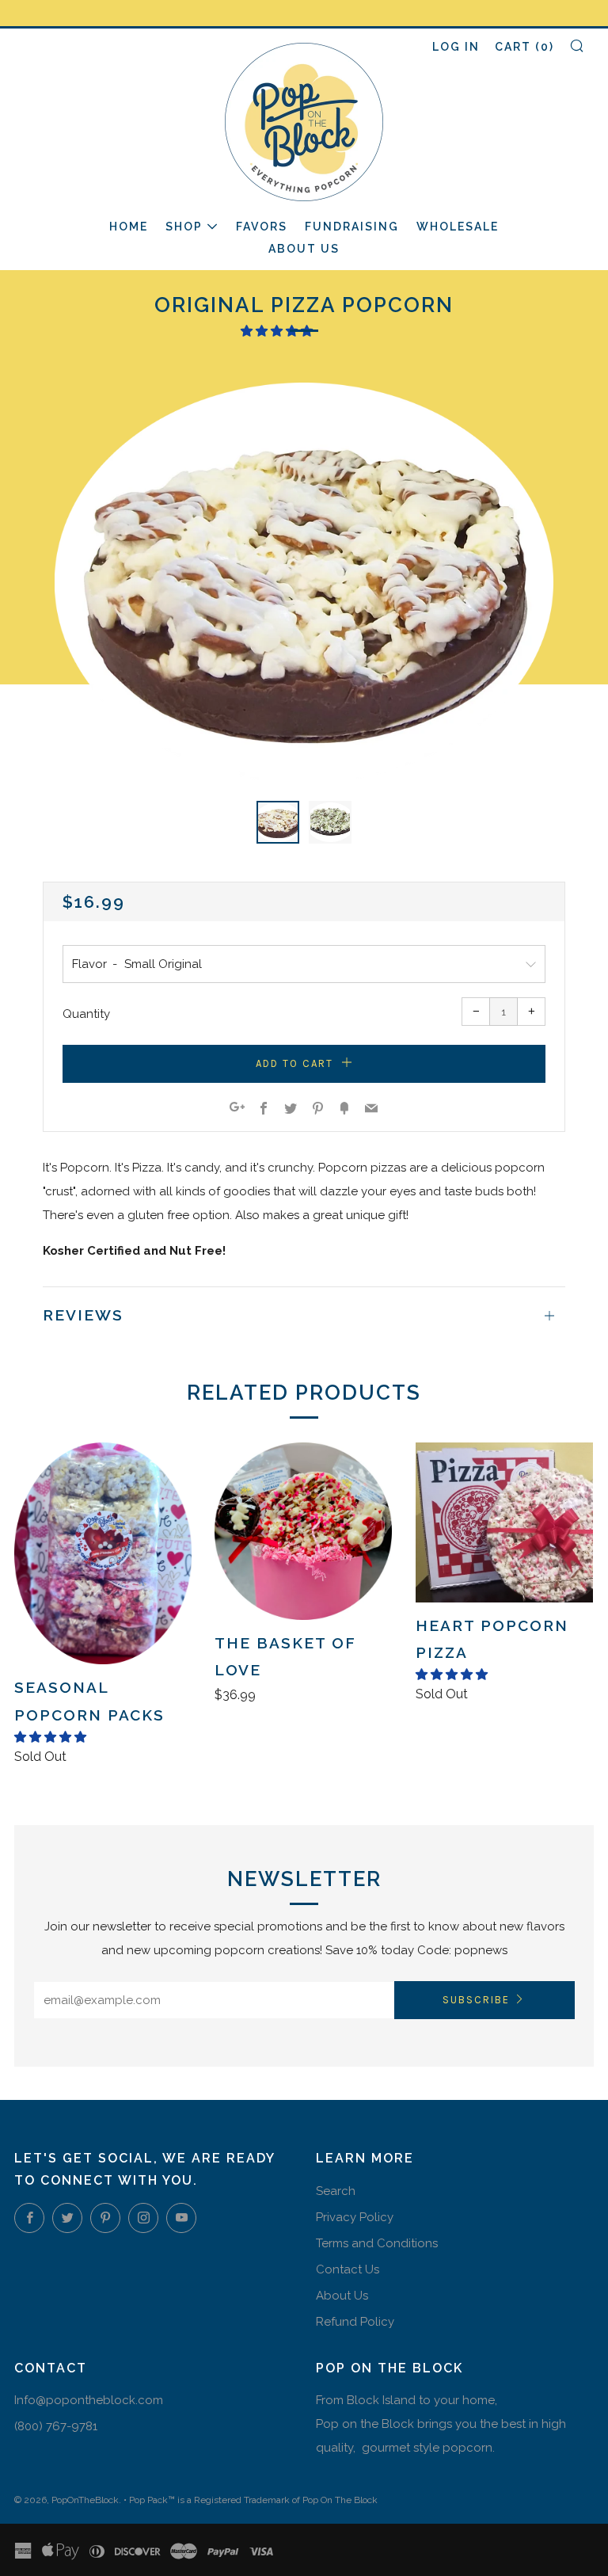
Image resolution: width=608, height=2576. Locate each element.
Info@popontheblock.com (89, 2400)
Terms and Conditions (377, 2243)
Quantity (86, 1014)
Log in (456, 47)
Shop (184, 227)
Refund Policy (355, 2322)
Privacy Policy (355, 2217)
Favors (262, 227)
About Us (304, 249)
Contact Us (348, 2269)
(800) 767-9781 (56, 2426)
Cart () (524, 47)
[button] (278, 331)
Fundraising (352, 227)
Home (129, 227)
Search (336, 2191)
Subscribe (476, 2000)
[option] (304, 582)
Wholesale (458, 227)
